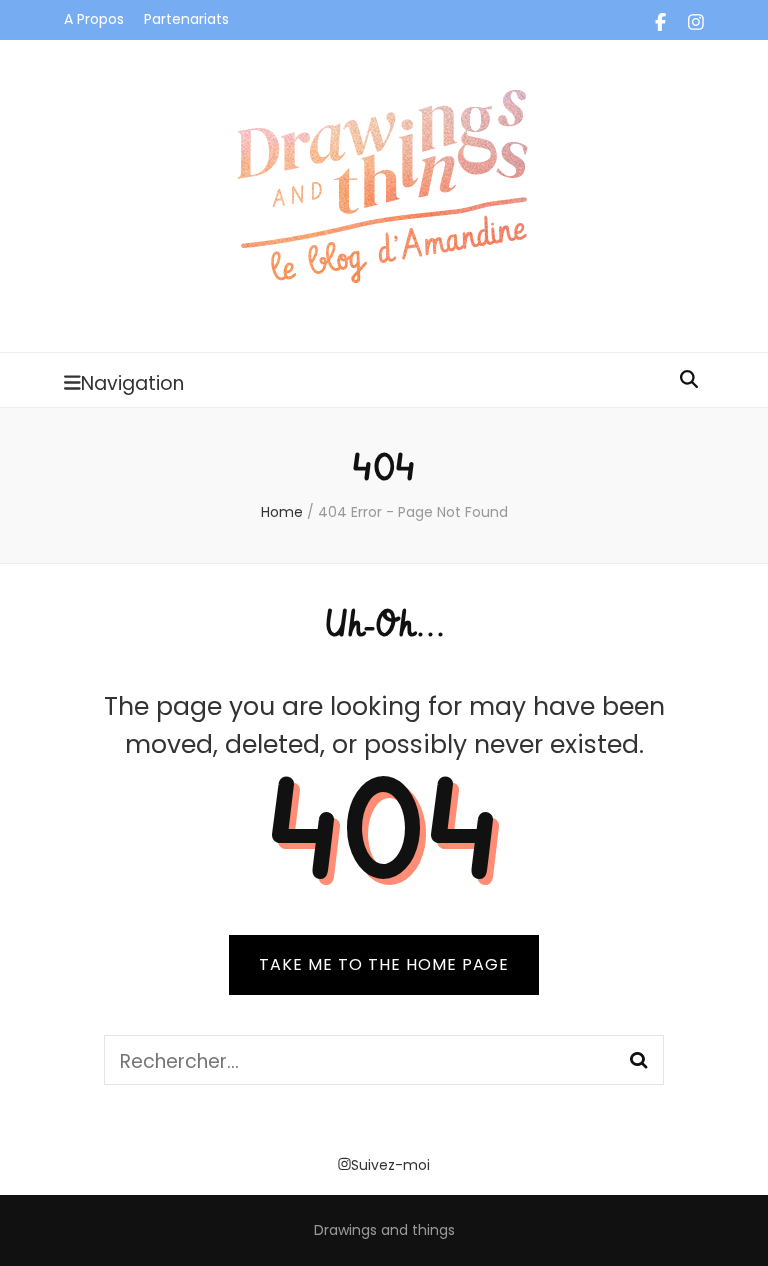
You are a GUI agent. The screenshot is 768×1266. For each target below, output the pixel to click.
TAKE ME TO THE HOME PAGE (384, 964)
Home (282, 512)
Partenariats (186, 19)
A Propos (94, 19)
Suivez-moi (390, 1165)
